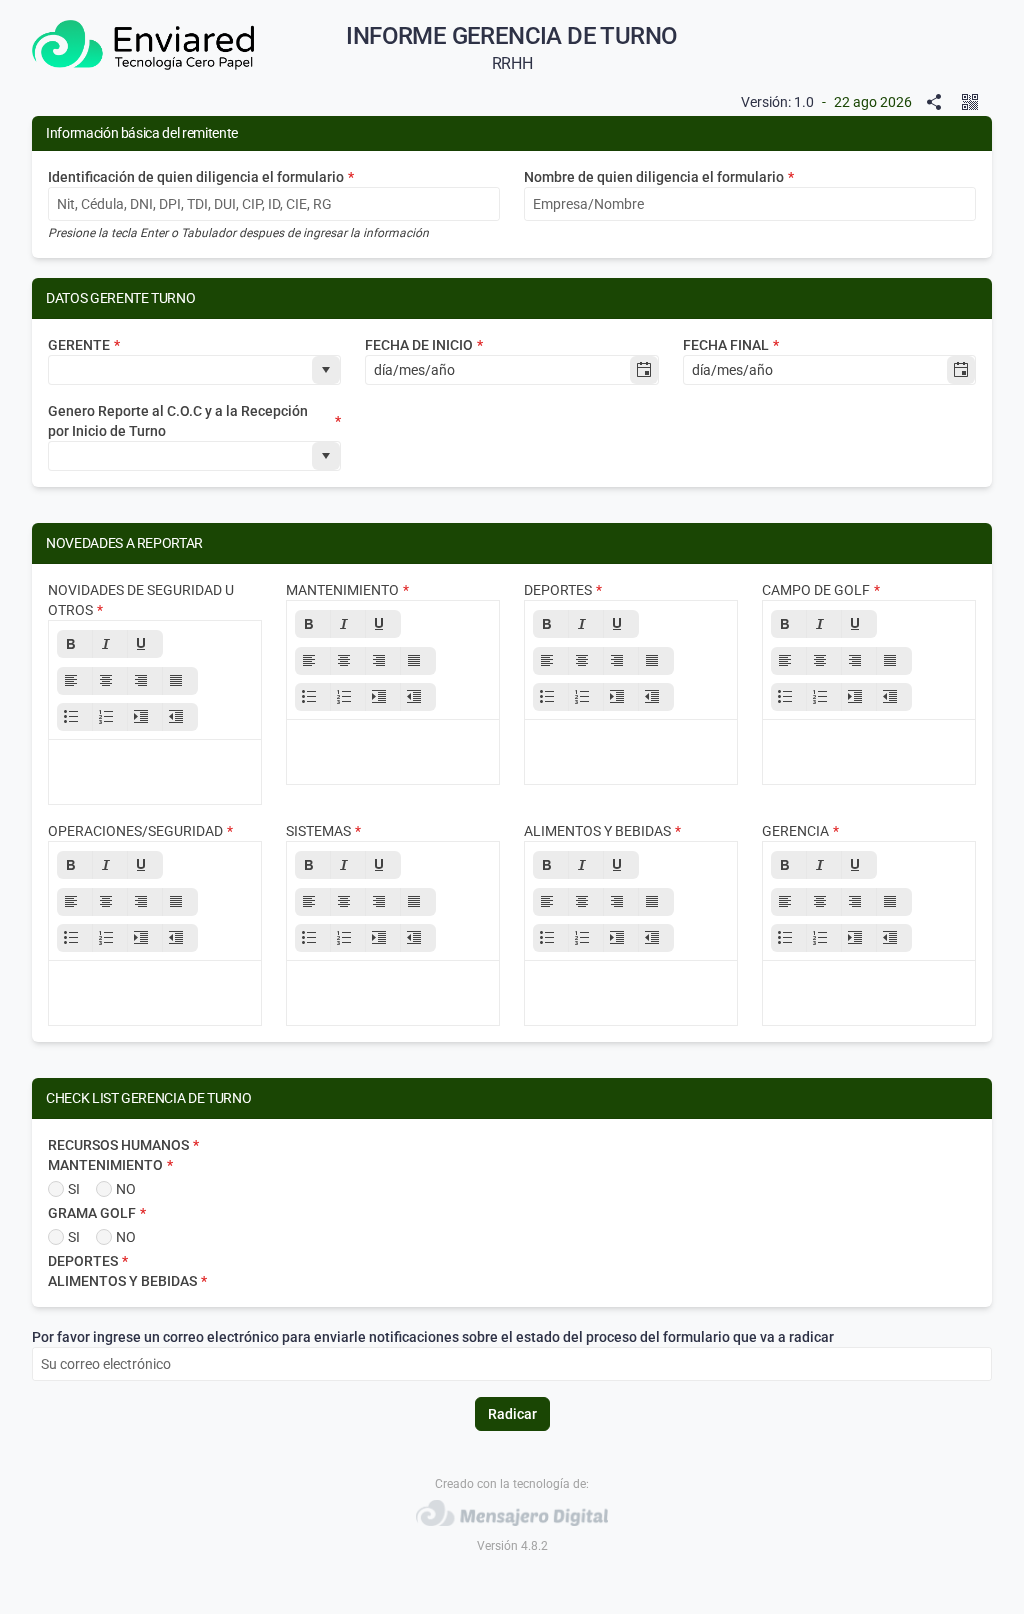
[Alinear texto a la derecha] (145, 681)
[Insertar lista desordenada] (75, 717)
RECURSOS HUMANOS (123, 1145)
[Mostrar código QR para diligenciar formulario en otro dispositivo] (974, 102)
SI (74, 1189)
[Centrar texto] (110, 681)
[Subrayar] (145, 644)
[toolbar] (155, 680)
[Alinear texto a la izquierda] (75, 681)
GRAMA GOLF (97, 1213)
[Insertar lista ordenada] (110, 717)
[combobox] (180, 370)
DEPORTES (88, 1261)
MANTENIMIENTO (110, 1165)
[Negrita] (75, 644)
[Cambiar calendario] (644, 370)
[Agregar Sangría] (145, 717)
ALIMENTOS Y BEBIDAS (127, 1281)
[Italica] (110, 644)
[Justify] (180, 681)
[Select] (326, 370)
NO (126, 1189)
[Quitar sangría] (180, 717)
